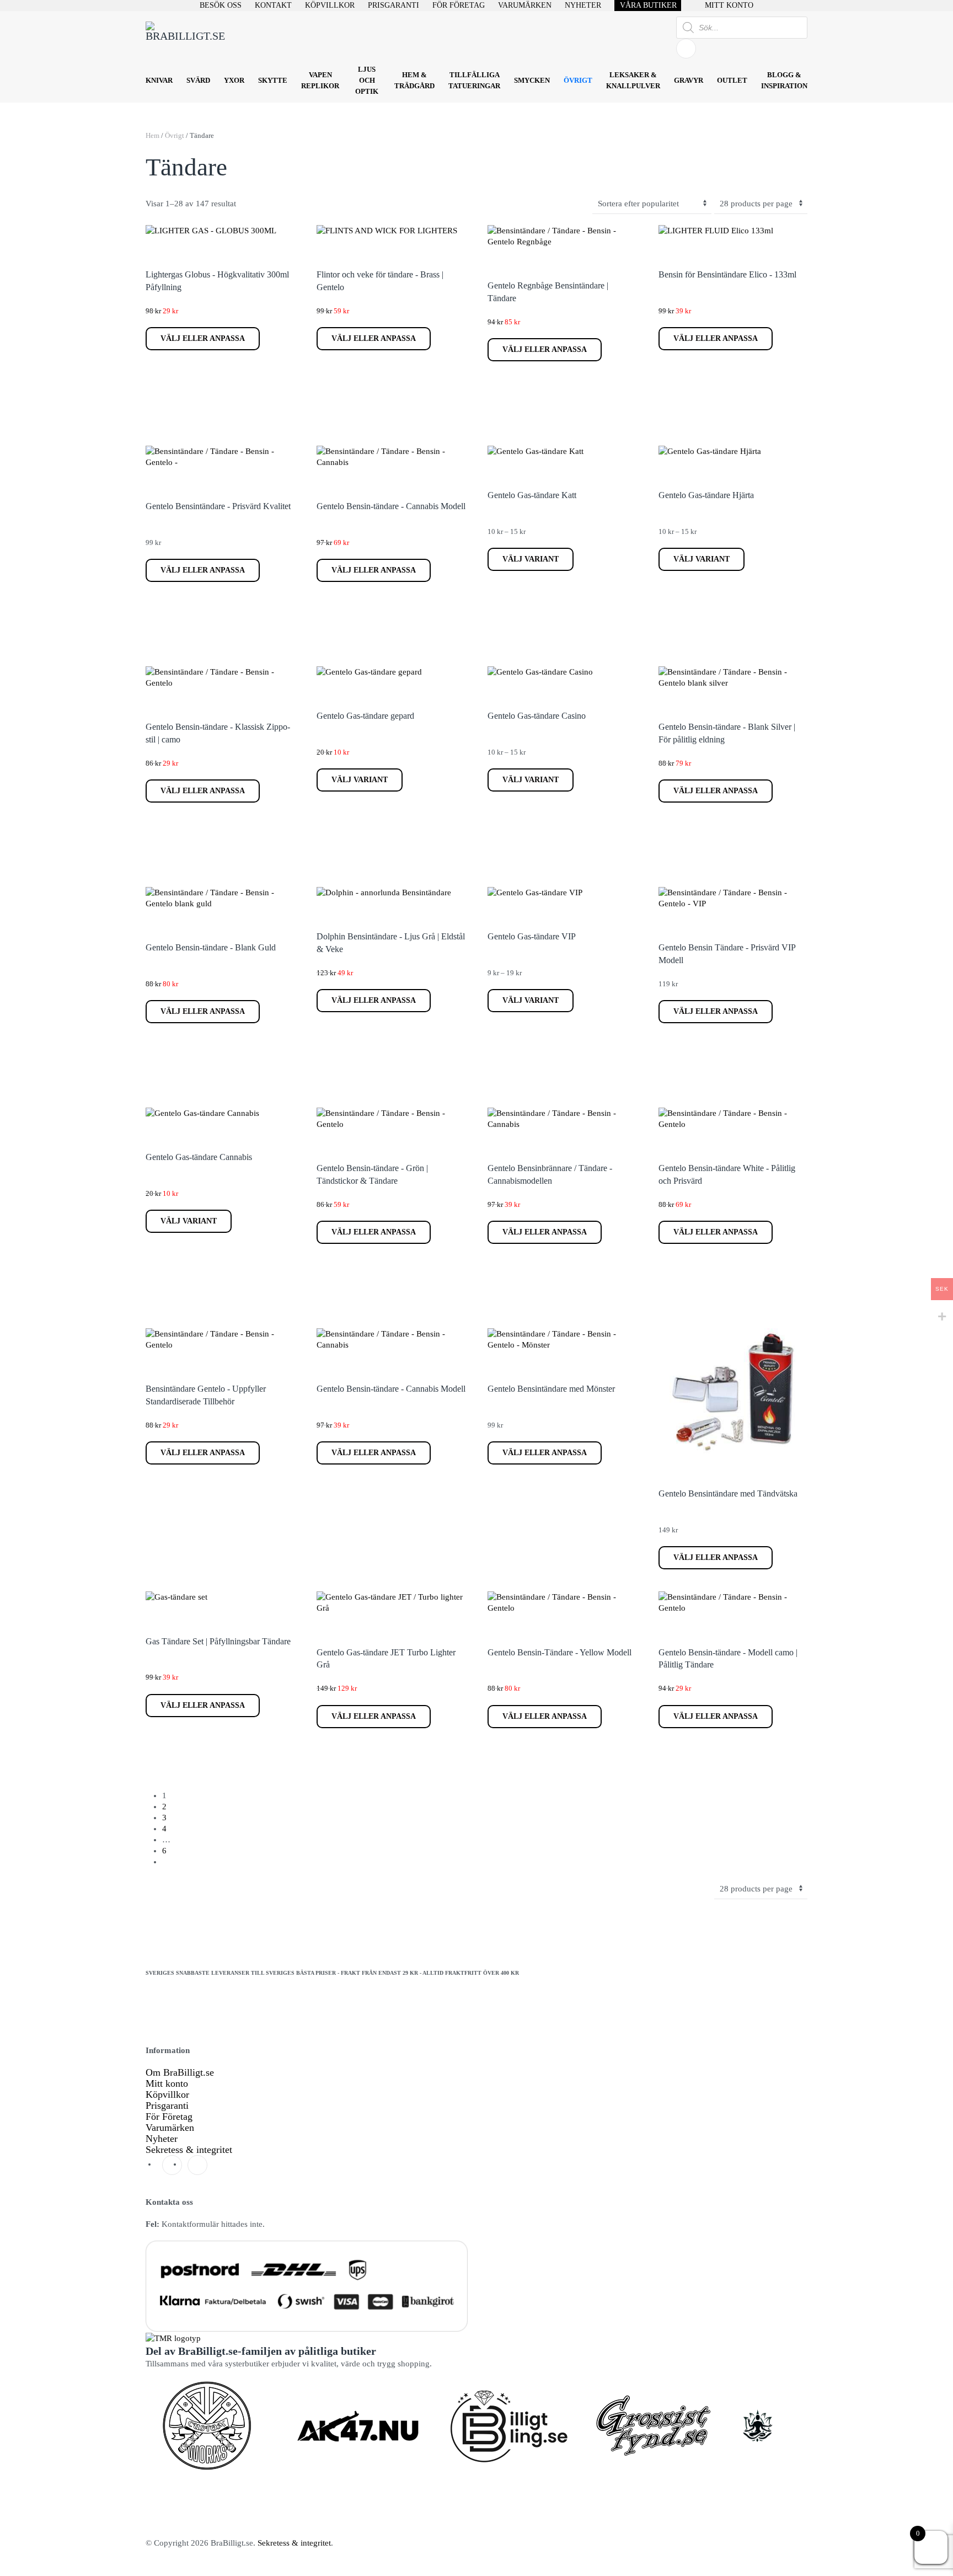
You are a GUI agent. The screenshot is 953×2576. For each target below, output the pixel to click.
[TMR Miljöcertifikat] (173, 2337)
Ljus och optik (367, 80)
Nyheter (162, 2139)
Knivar (159, 80)
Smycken (532, 80)
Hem (152, 135)
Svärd (198, 80)
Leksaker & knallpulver (633, 80)
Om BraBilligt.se (180, 2072)
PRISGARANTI (393, 5)
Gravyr (689, 80)
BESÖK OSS (221, 5)
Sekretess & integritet (189, 2150)
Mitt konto (167, 2083)
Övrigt (578, 80)
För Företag (169, 2117)
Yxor (234, 80)
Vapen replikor (320, 80)
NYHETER (583, 5)
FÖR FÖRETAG (459, 5)
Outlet (732, 80)
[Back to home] (187, 38)
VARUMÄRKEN (525, 5)
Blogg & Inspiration (784, 80)
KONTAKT (273, 5)
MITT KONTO (729, 5)
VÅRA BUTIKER (648, 5)
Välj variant (531, 559)
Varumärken (170, 2128)
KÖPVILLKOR (330, 5)
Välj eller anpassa (203, 338)
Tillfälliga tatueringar (474, 80)
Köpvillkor (167, 2094)
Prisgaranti (167, 2105)
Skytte (273, 80)
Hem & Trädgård (414, 80)
